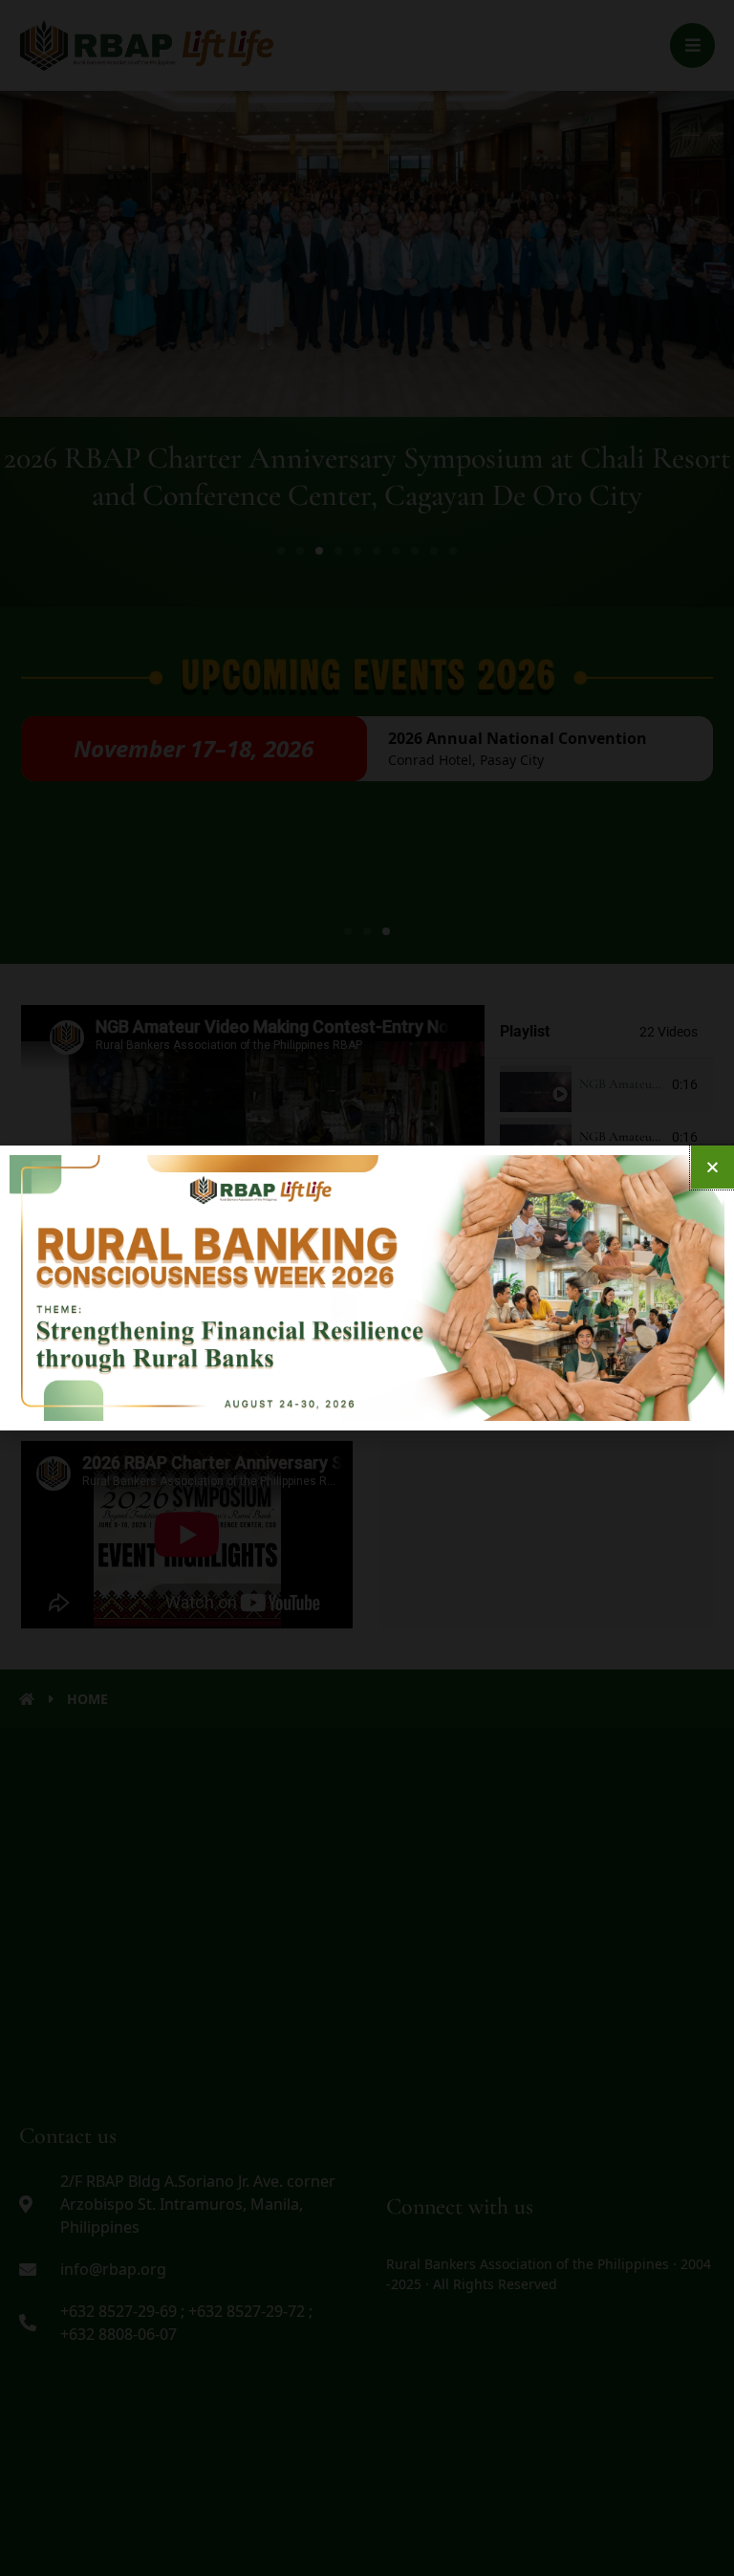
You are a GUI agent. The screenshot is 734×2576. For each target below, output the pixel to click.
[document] (367, 1288)
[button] (712, 1167)
